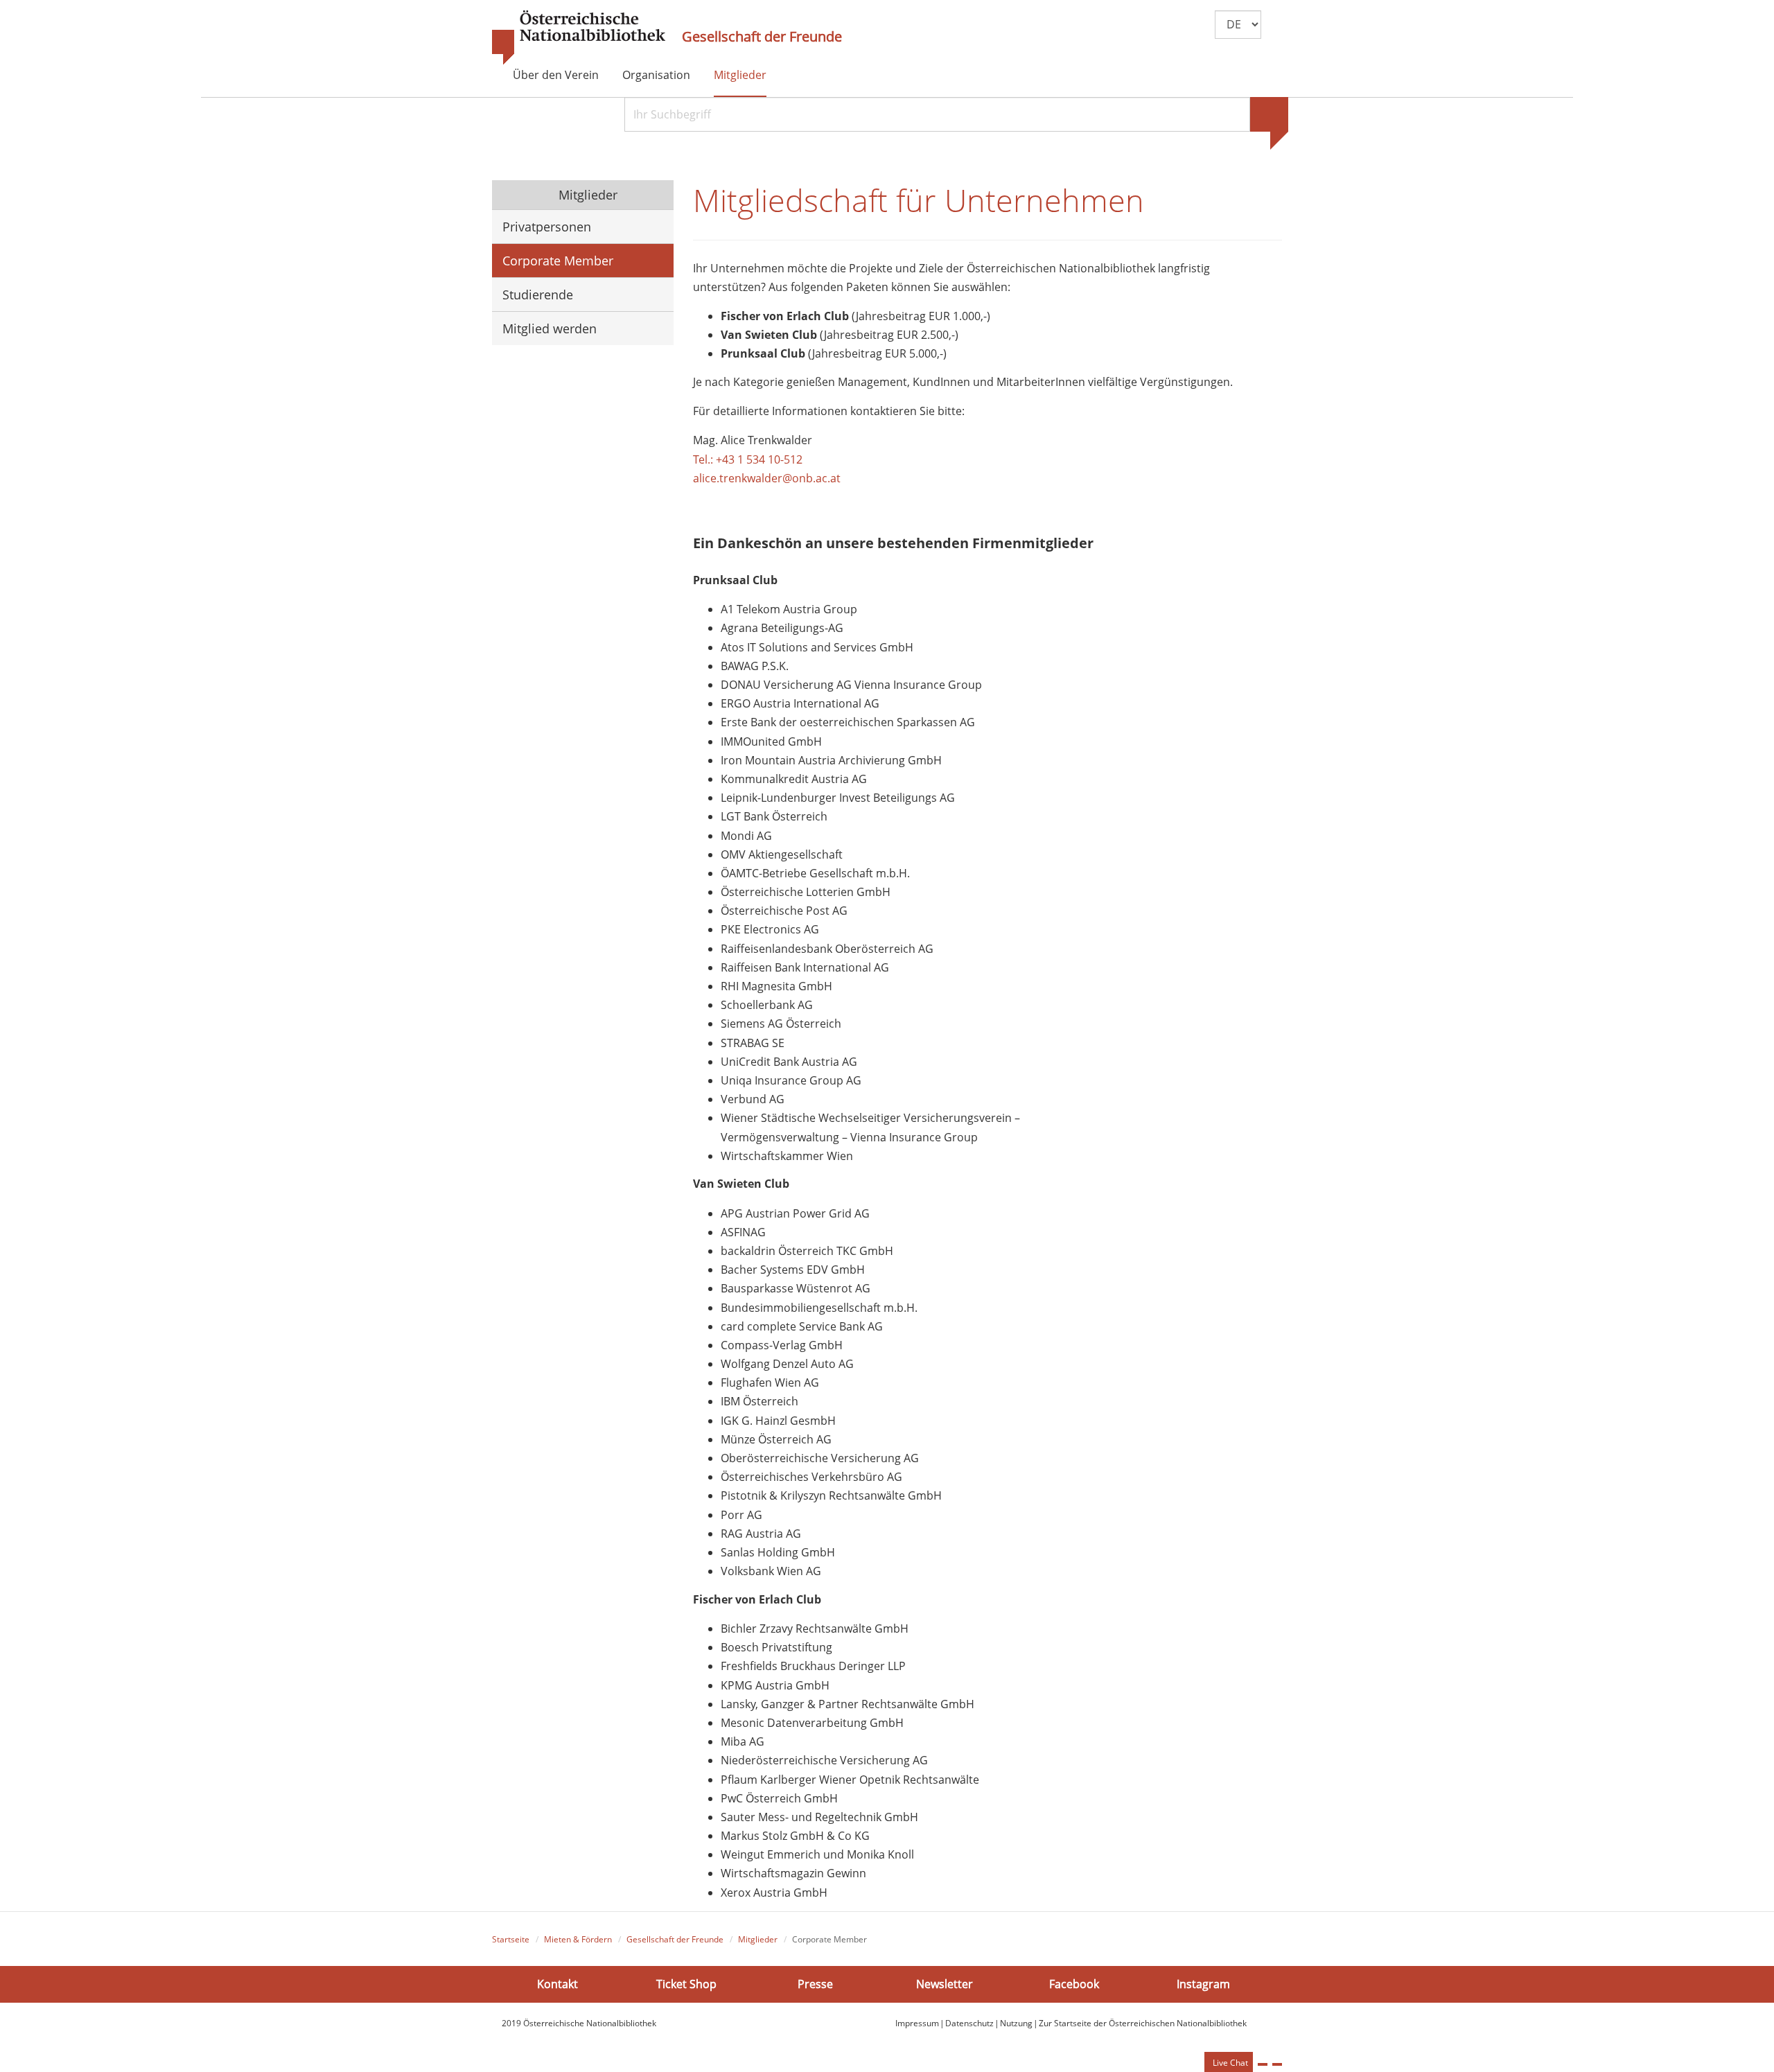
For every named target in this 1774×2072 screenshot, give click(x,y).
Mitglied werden (550, 328)
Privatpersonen (547, 227)
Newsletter (945, 1983)
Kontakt (557, 1983)
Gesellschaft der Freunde (762, 37)
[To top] (1277, 2064)
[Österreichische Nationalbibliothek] (579, 38)
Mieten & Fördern (578, 1939)
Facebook (1074, 1983)
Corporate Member (558, 261)
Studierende (538, 295)
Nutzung (1016, 2023)
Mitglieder (740, 75)
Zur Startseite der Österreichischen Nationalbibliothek (1143, 2023)
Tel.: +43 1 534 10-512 (748, 459)
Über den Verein (556, 75)
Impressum (917, 2023)
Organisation (656, 75)
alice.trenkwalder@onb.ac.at (768, 478)
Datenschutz (969, 2023)
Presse (815, 1983)
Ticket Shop (686, 1983)
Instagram (1203, 1983)
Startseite (511, 1939)
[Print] (1263, 2064)
